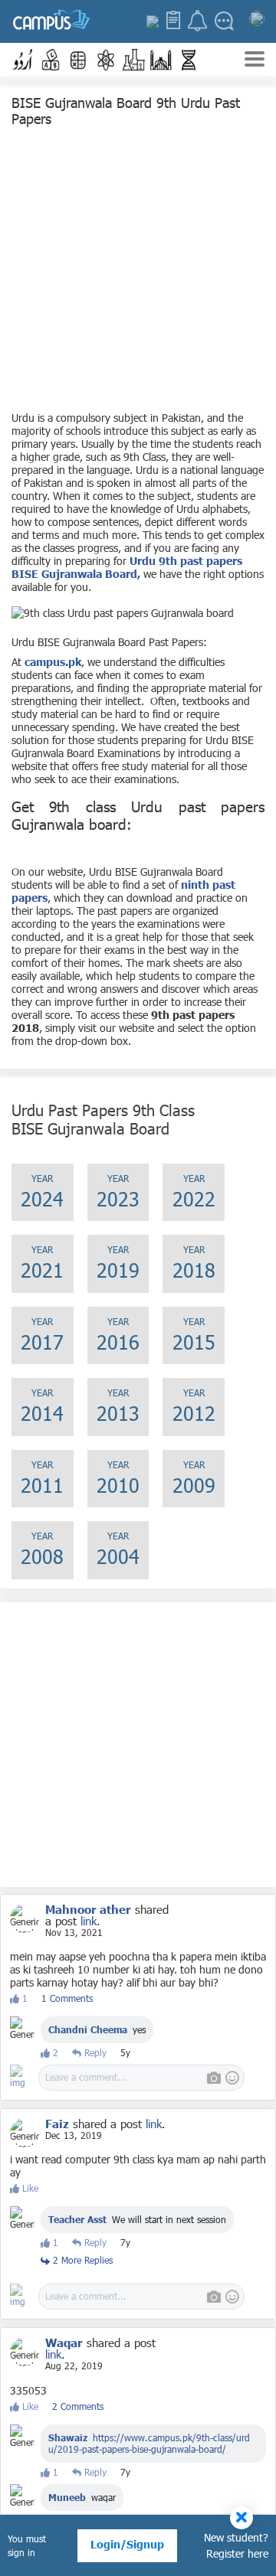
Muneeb (67, 2497)
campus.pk (53, 662)
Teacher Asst (77, 2219)
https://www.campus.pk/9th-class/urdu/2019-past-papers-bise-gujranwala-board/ (149, 2443)
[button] (23, 60)
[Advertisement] (138, 273)
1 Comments (67, 1998)
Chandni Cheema (88, 2029)
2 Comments (78, 2406)
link (89, 1921)
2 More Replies (81, 2260)
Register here (237, 2553)
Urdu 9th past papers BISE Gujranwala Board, (127, 567)
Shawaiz (68, 2437)
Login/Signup (127, 2544)
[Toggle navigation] (255, 61)
